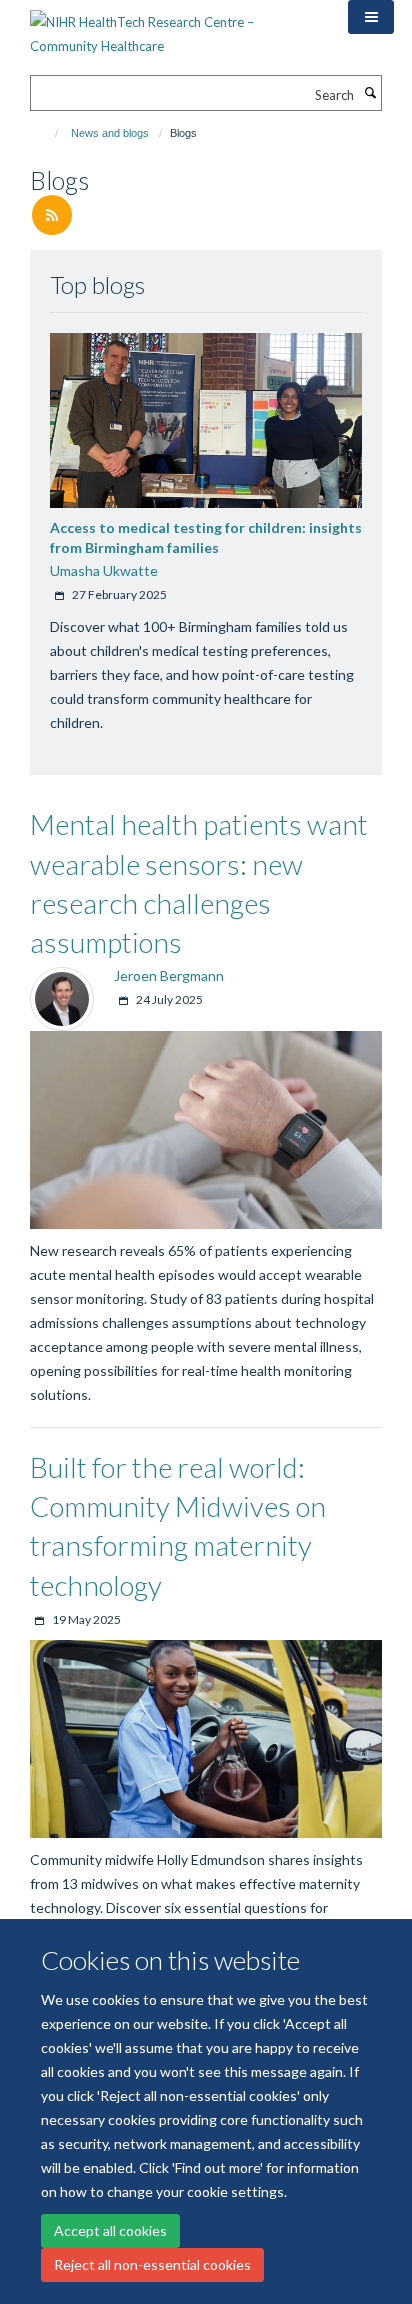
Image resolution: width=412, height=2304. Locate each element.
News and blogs (110, 133)
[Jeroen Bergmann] (62, 997)
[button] (371, 17)
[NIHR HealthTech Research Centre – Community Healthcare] (174, 27)
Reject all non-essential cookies (152, 2264)
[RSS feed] (52, 216)
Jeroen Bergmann (169, 975)
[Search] (370, 93)
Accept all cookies (110, 2230)
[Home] (47, 133)
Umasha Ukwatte (104, 570)
